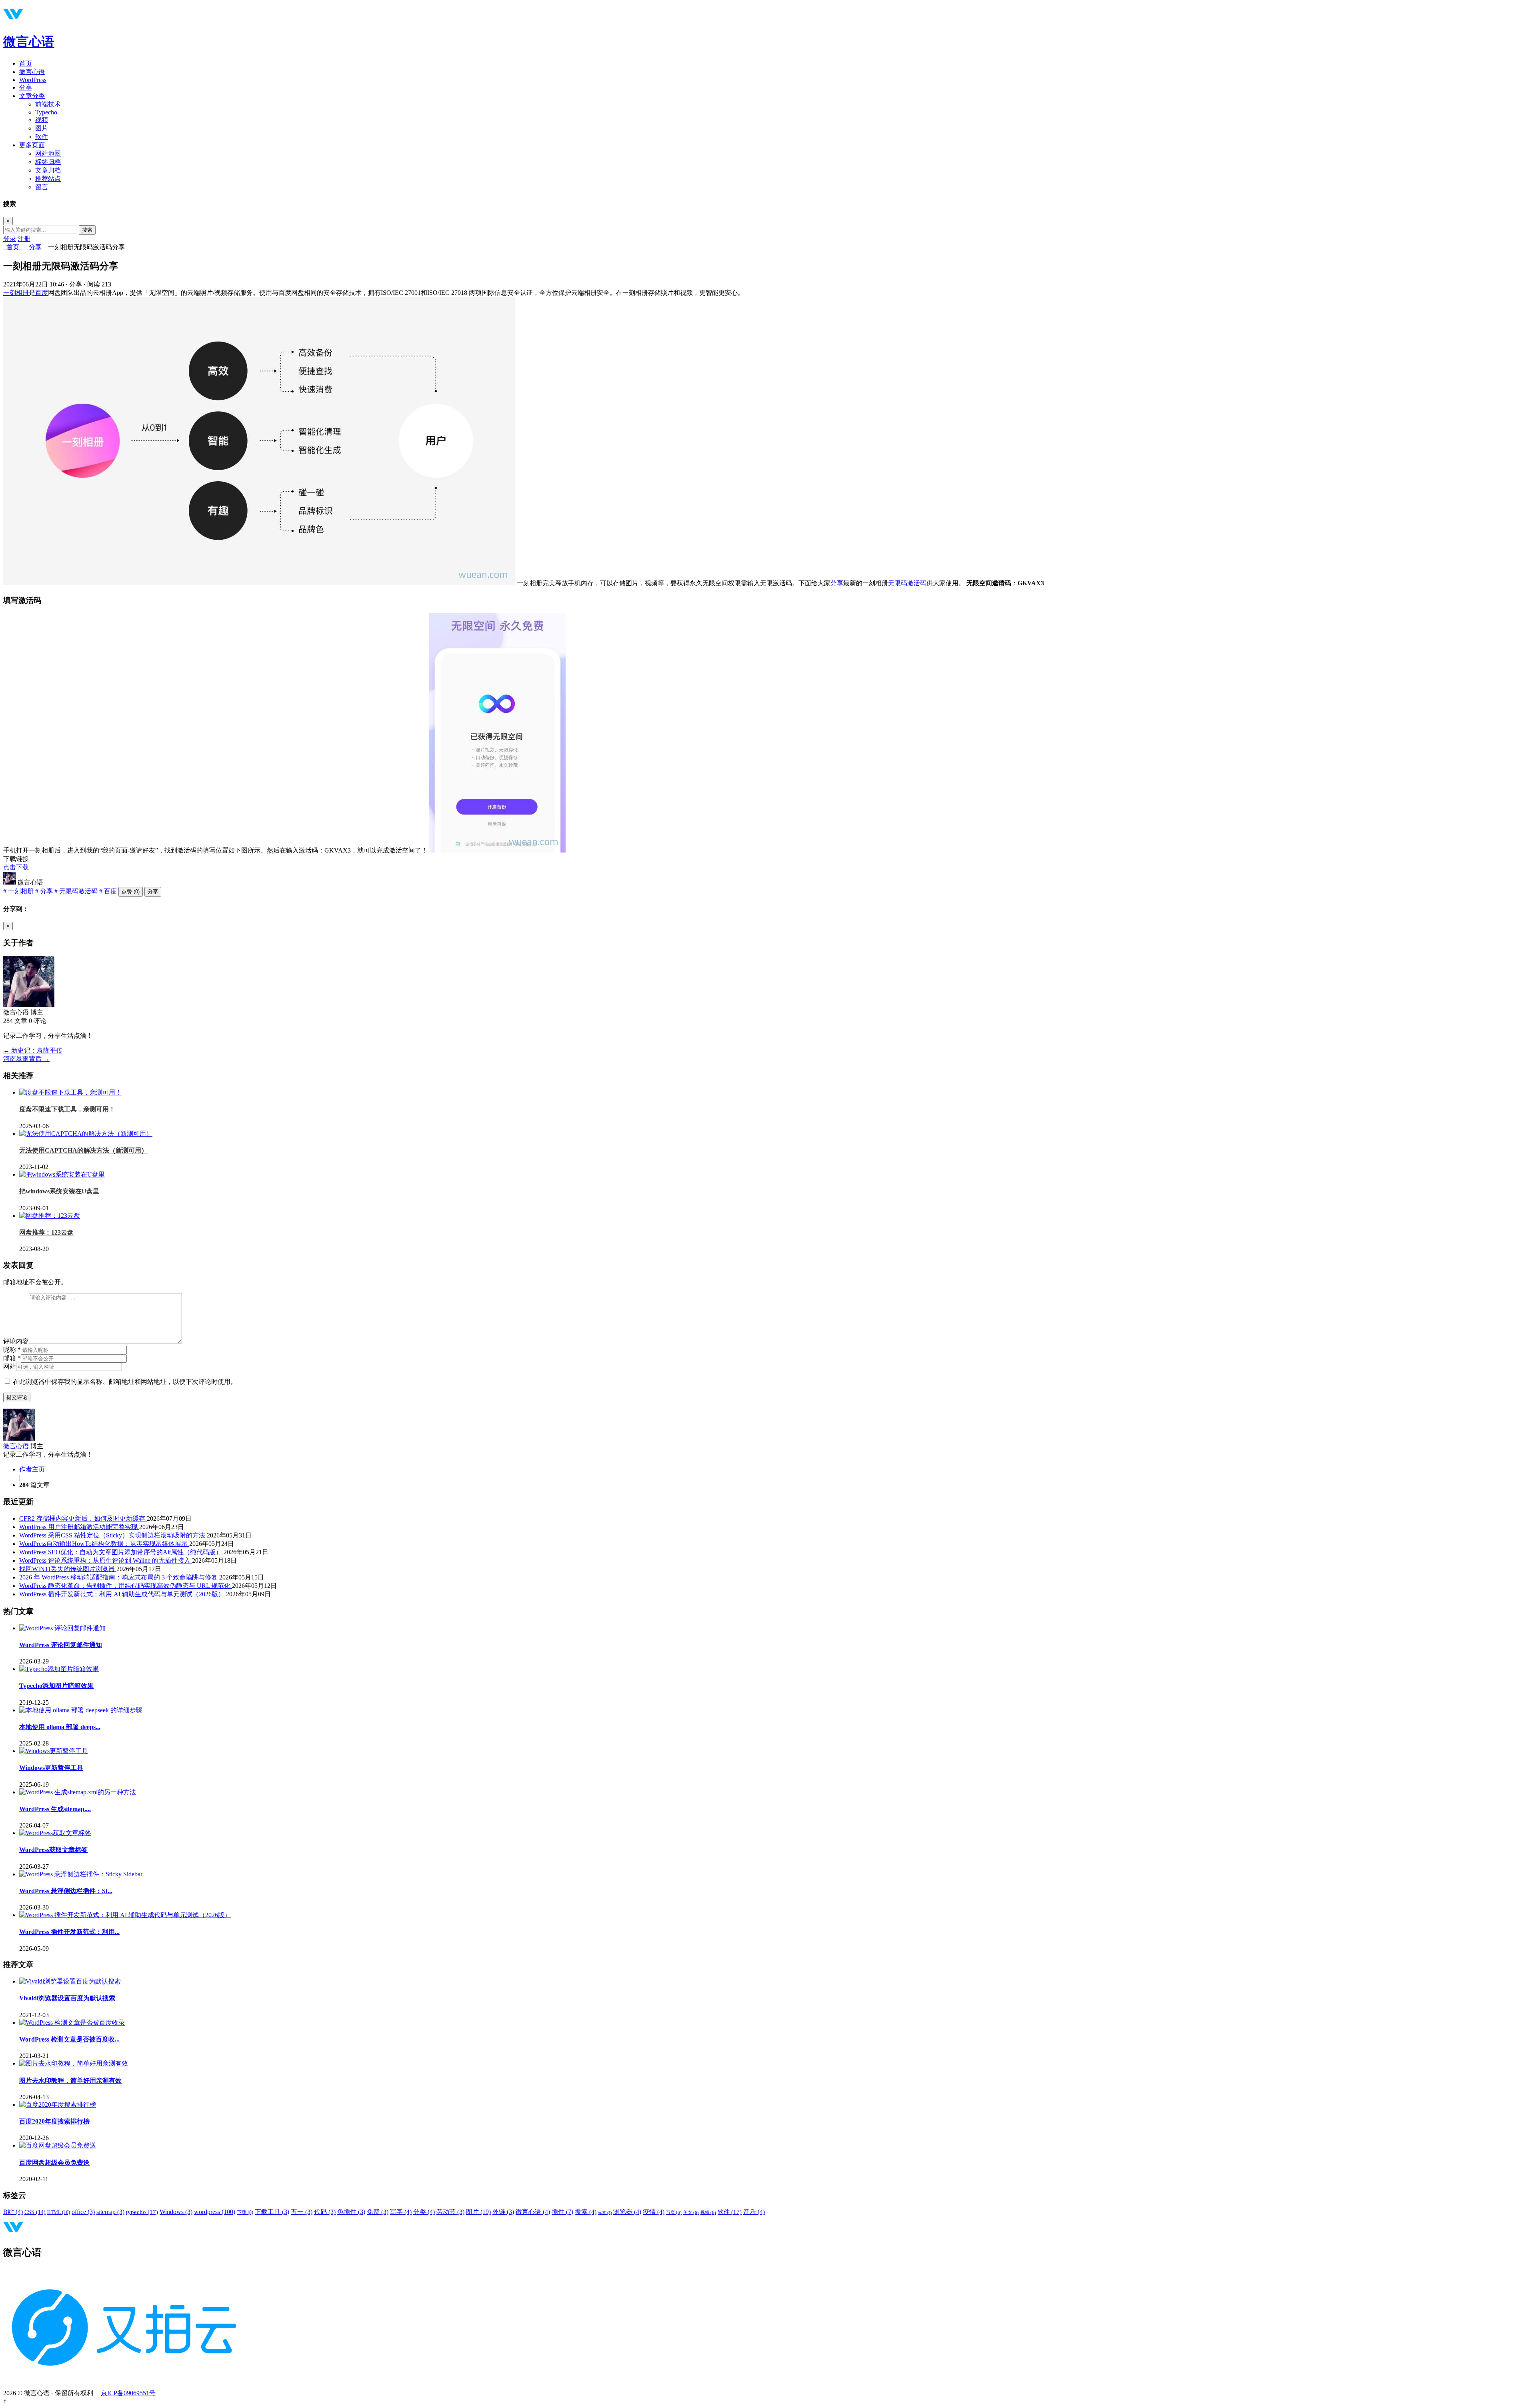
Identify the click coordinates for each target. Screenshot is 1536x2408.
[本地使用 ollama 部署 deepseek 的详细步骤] (81, 1710)
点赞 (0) (131, 892)
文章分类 (32, 96)
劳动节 (450, 2212)
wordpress (215, 2212)
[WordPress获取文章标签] (55, 1833)
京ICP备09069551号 (128, 2393)
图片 (42, 128)
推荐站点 (48, 179)
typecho (142, 2212)
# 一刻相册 (18, 891)
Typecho (46, 112)
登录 (10, 239)
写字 (401, 2212)
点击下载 (16, 867)
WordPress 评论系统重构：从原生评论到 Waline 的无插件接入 (106, 1560)
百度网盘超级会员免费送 (54, 2163)
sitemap (110, 2212)
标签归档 (48, 162)
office (83, 2212)
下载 (245, 2212)
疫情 (654, 2212)
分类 (424, 2212)
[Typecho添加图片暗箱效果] (59, 1669)
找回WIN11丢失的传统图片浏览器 (68, 1569)
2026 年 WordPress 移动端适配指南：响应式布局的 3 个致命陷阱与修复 (119, 1577)
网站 (10, 1366)
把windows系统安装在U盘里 (59, 1191)
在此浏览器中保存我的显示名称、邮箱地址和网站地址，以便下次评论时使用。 (125, 1382)
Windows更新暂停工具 (51, 1768)
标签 (605, 2213)
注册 (24, 239)
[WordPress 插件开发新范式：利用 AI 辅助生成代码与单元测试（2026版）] (125, 1915)
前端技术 (48, 104)
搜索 (87, 230)
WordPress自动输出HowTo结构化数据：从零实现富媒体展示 (104, 1544)
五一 (302, 2212)
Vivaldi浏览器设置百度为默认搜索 (67, 1998)
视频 (42, 120)
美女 (691, 2213)
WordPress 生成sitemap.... (55, 1809)
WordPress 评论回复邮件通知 (61, 1645)
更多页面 (32, 145)
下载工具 (272, 2212)
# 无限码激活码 (76, 891)
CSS (35, 2212)
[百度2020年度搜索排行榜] (58, 2105)
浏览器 (627, 2212)
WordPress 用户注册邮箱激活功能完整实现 (79, 1527)
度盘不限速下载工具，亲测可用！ (67, 1109)
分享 (26, 87)
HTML (59, 2212)
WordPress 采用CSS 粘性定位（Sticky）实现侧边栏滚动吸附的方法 (113, 1535)
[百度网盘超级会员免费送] (58, 2145)
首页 (26, 63)
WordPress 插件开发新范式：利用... (69, 1932)
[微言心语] (10, 882)
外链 (503, 2212)
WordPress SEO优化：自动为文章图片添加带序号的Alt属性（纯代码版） (121, 1552)
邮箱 (12, 1358)
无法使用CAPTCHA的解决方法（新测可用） (83, 1150)
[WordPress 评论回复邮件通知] (62, 1628)
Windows (176, 2212)
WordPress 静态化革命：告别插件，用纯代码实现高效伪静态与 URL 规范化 (126, 1586)
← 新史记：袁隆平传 (33, 1050)
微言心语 (29, 42)
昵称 (12, 1350)
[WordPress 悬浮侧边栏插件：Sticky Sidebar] (81, 1874)
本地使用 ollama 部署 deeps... (60, 1727)
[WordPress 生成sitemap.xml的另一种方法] (78, 1792)
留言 (42, 187)
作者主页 (32, 1469)
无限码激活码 (907, 583)
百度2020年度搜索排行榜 (54, 2121)
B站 (13, 2212)
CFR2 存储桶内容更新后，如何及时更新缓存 (83, 1518)
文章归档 (48, 170)
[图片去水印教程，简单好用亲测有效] (74, 2063)
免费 (378, 2212)
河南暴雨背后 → (26, 1059)
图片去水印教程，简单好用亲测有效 (70, 2081)
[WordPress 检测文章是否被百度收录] (72, 2023)
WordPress (33, 80)
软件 (42, 137)
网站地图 (48, 153)
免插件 (351, 2212)
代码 (325, 2212)
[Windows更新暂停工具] (54, 1751)
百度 (42, 293)
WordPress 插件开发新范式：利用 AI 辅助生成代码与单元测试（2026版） (123, 1594)
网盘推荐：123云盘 (46, 1232)
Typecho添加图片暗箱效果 (56, 1686)
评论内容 (16, 1341)
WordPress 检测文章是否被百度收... (69, 2039)
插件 (562, 2212)
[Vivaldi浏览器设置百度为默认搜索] (70, 1981)
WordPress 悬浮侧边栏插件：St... (66, 1891)
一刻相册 (16, 293)
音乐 (754, 2212)
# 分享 (44, 891)
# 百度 (108, 891)
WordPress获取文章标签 (53, 1850)
